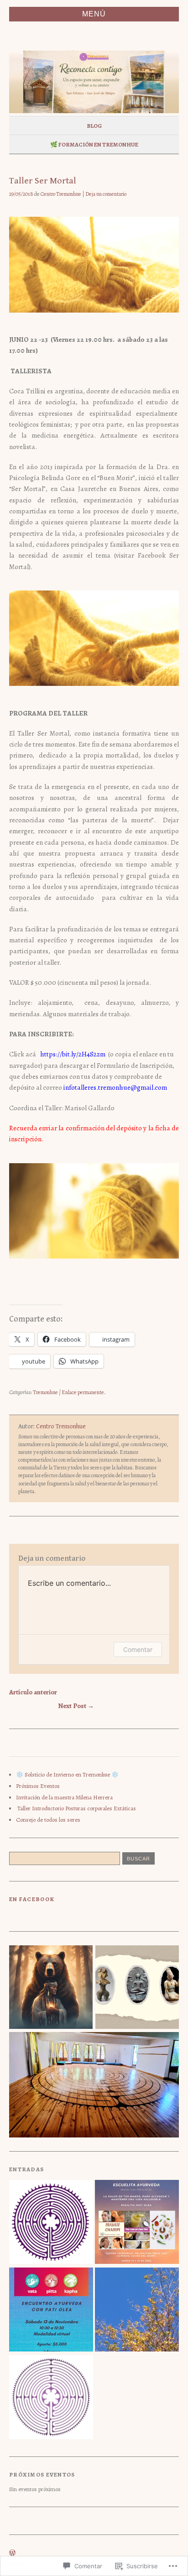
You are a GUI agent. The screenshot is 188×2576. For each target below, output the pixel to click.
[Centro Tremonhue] (51, 2223)
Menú (94, 14)
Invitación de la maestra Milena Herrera (64, 1797)
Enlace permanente (83, 1392)
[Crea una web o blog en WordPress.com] (12, 2553)
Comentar (138, 1649)
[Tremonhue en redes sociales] (137, 2310)
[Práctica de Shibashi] (51, 2398)
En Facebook (32, 1899)
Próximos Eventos (38, 1786)
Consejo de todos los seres (48, 1820)
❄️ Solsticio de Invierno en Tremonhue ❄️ (67, 1774)
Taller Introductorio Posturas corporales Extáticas (76, 1808)
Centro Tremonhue (61, 194)
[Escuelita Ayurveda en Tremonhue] (137, 2223)
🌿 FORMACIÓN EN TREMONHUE (94, 144)
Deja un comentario (106, 194)
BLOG (94, 126)
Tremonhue (45, 1392)
